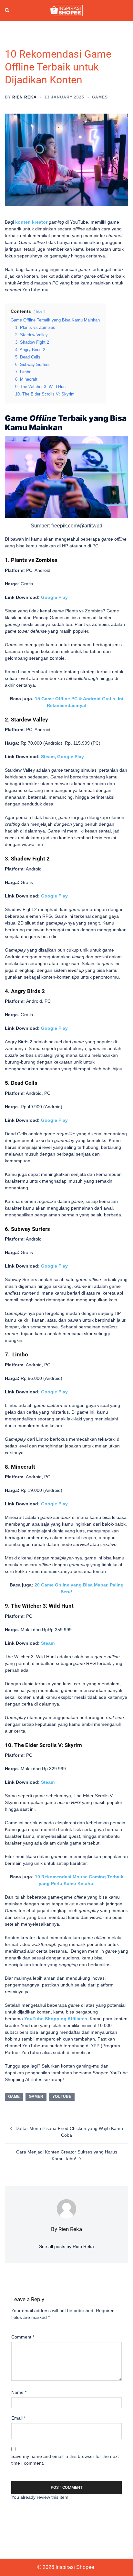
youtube (62, 2097)
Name (19, 2392)
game (14, 2097)
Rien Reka (25, 97)
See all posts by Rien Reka (66, 2246)
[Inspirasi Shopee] (66, 10)
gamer (36, 2097)
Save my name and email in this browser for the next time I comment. (65, 2460)
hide (39, 312)
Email (18, 2418)
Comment (23, 2337)
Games (100, 97)
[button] (7, 11)
